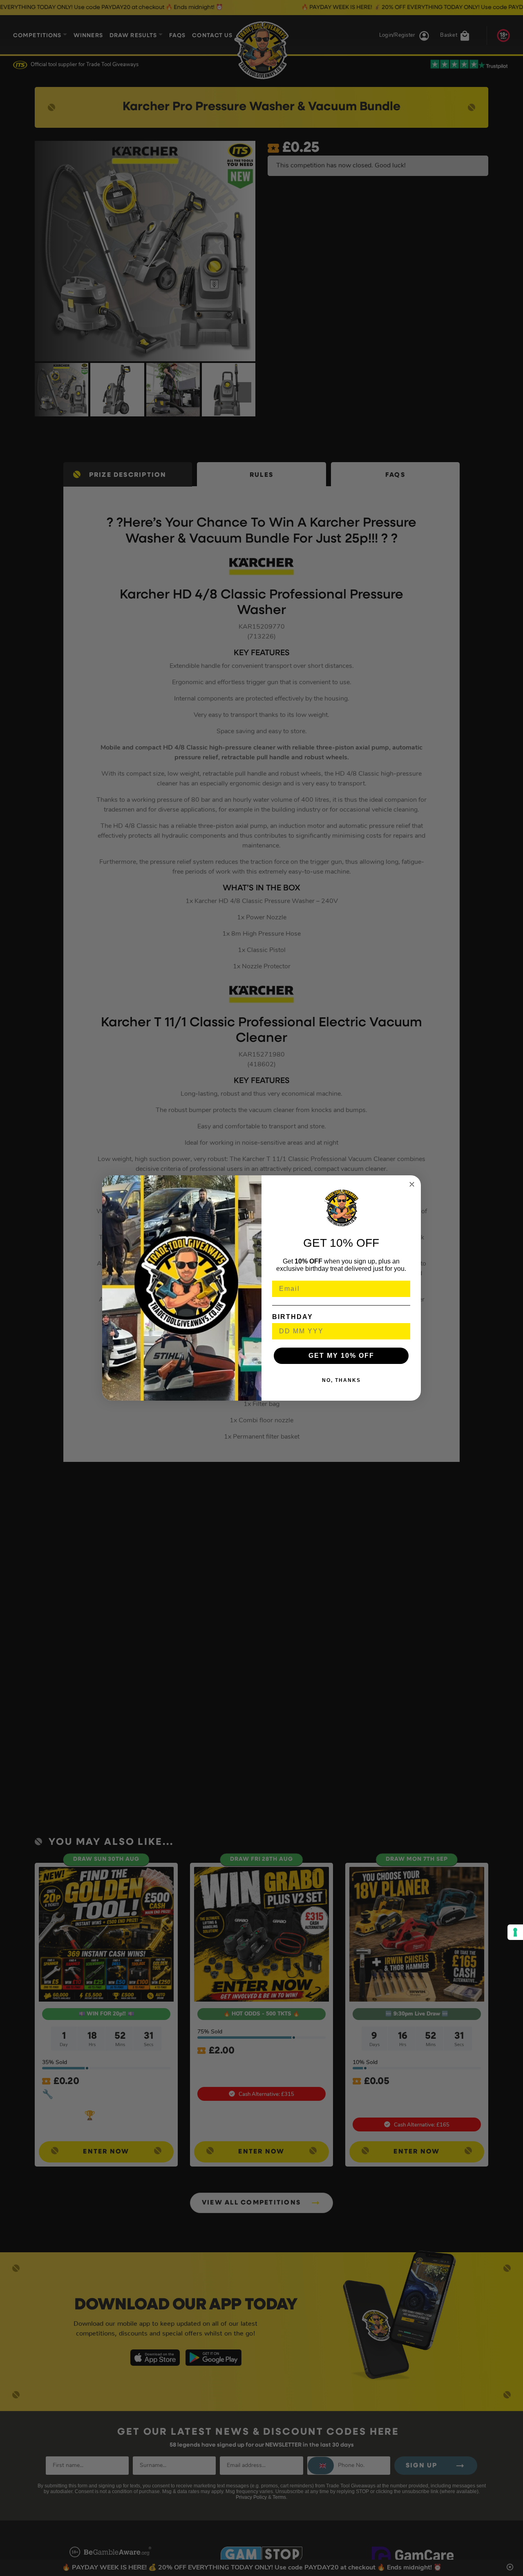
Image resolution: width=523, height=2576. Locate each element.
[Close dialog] (412, 1184)
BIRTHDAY (293, 1317)
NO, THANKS (341, 1380)
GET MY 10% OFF (341, 1356)
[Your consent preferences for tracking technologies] (515, 1932)
